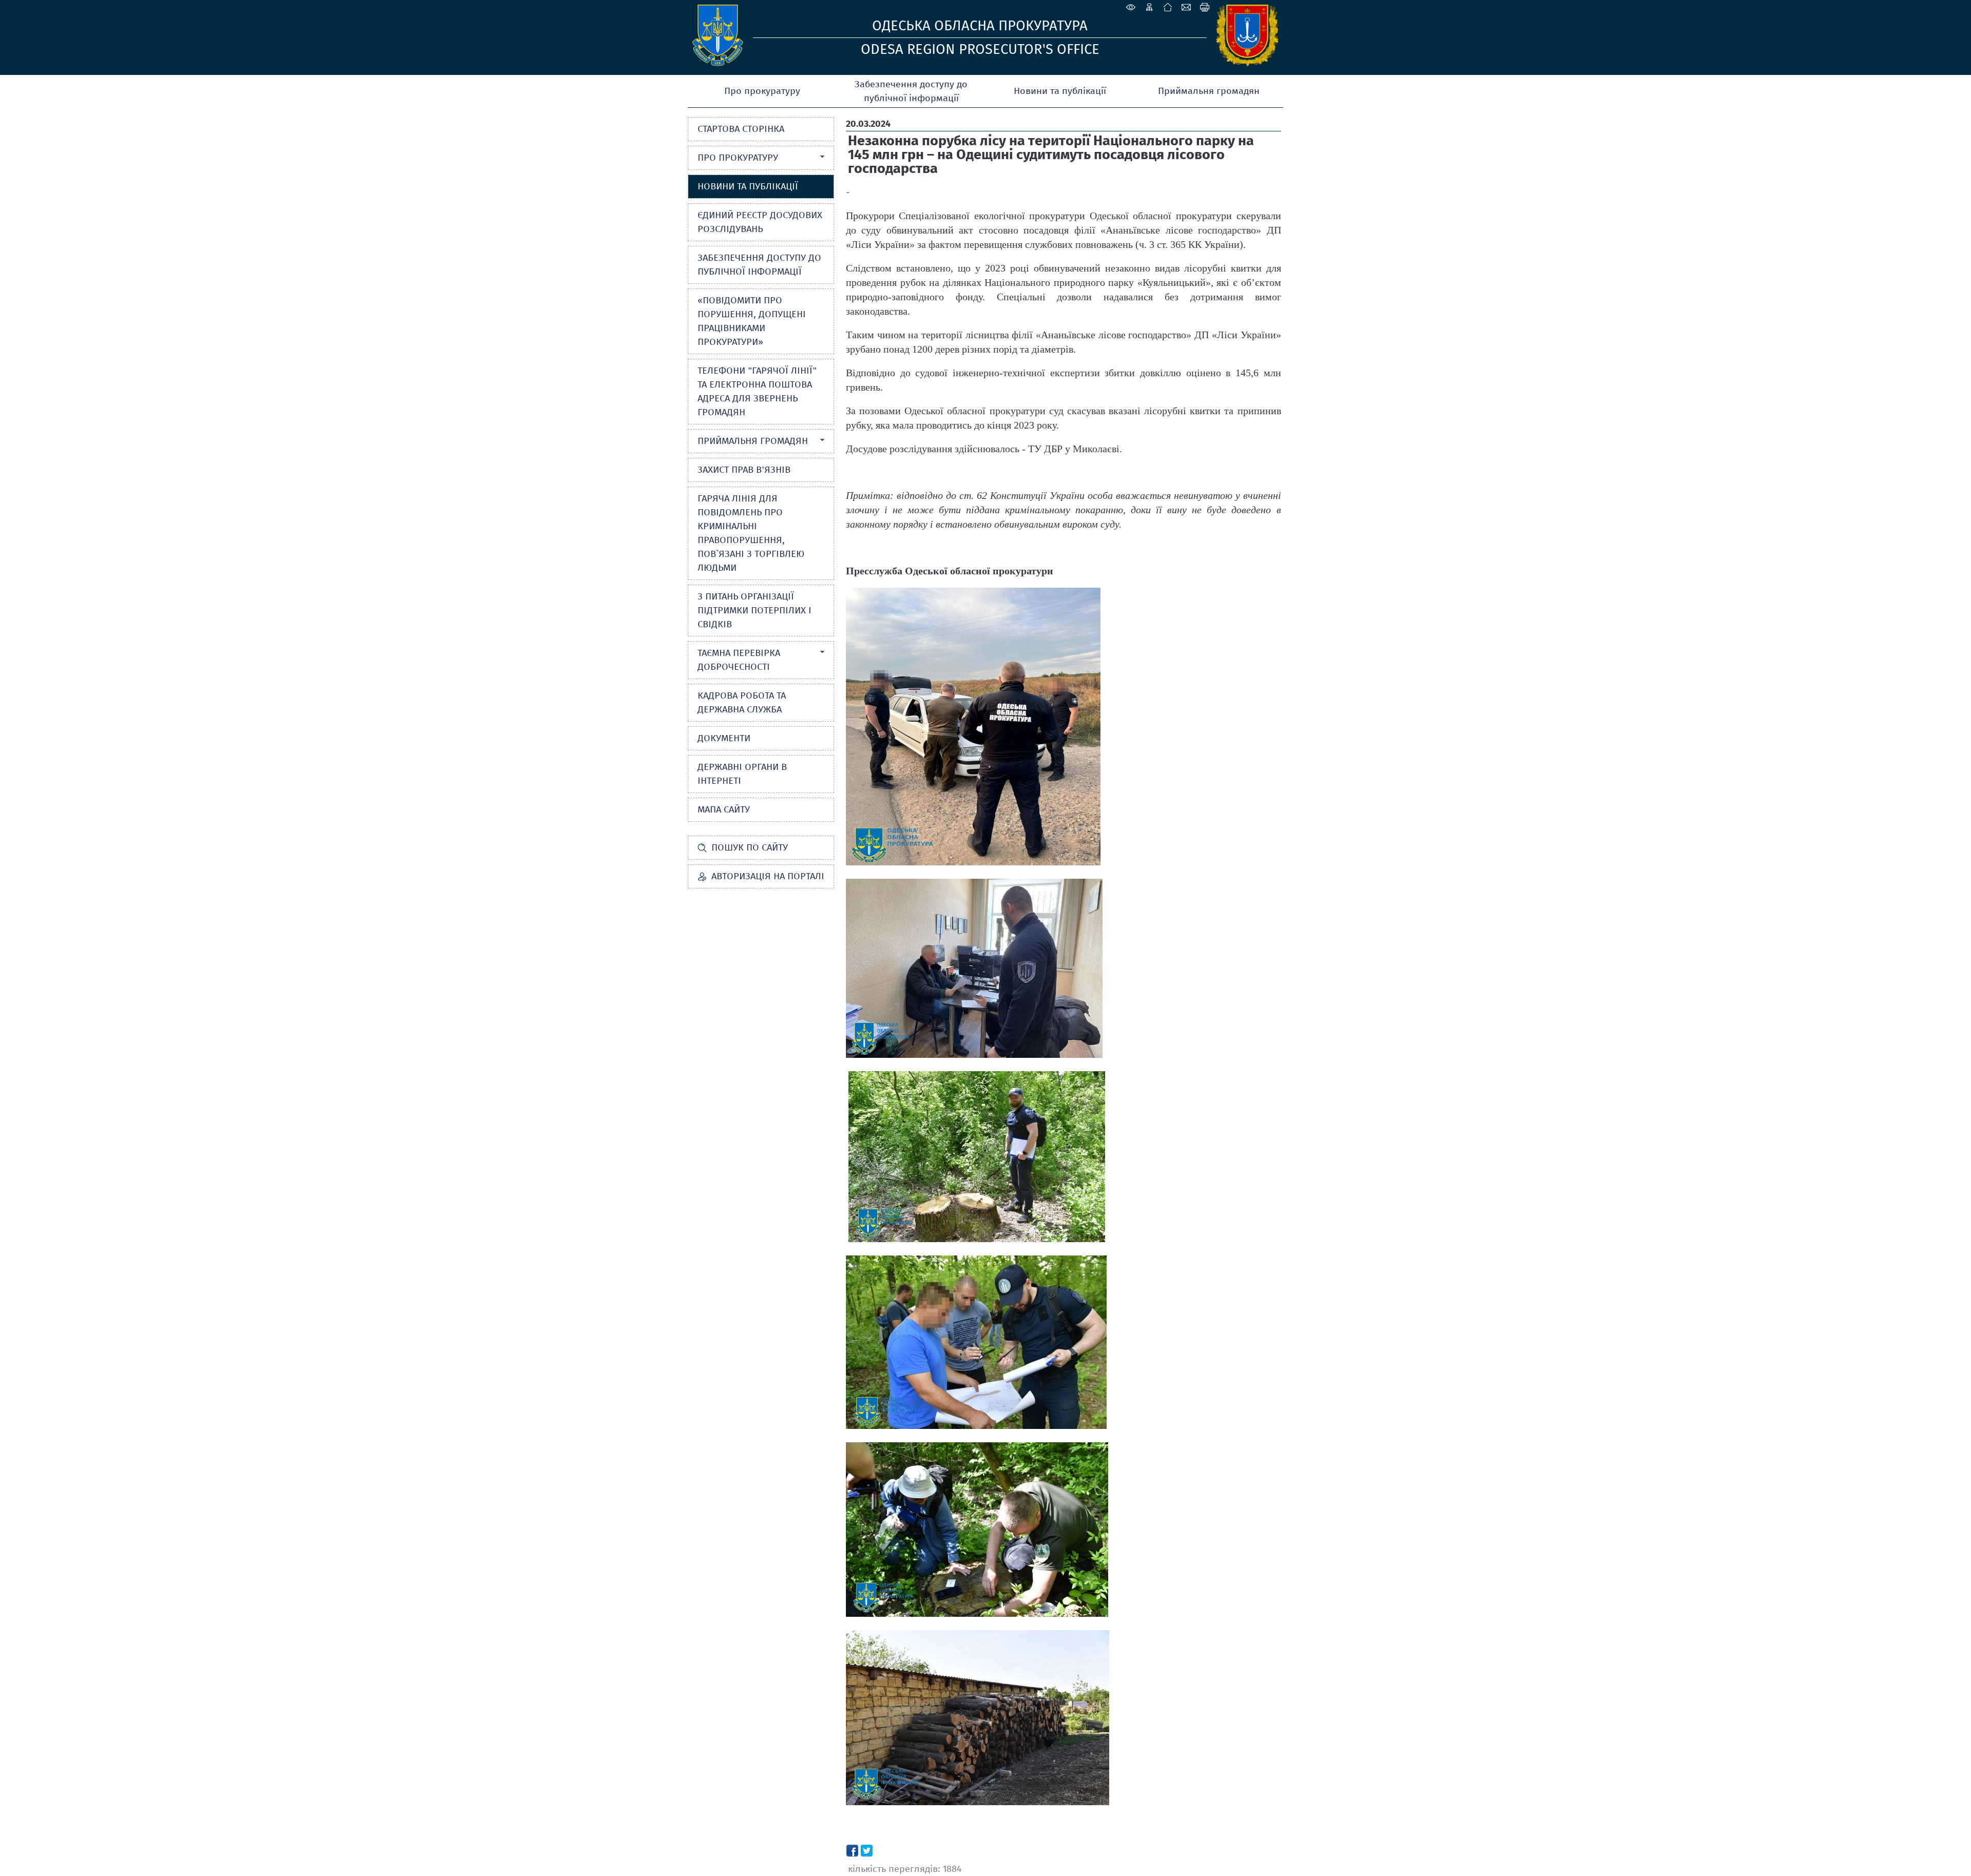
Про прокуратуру (762, 91)
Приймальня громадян (1209, 91)
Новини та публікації (1060, 91)
